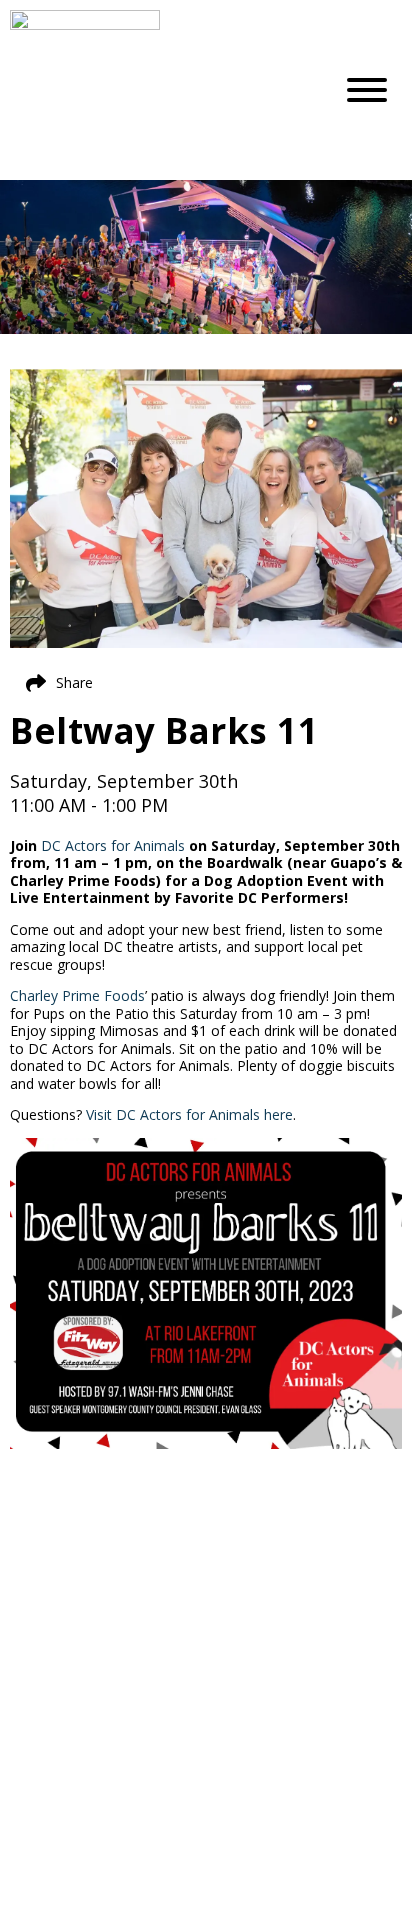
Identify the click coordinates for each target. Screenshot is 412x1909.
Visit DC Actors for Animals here (189, 1114)
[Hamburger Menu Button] (367, 90)
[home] (156, 90)
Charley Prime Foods (77, 995)
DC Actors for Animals (113, 845)
